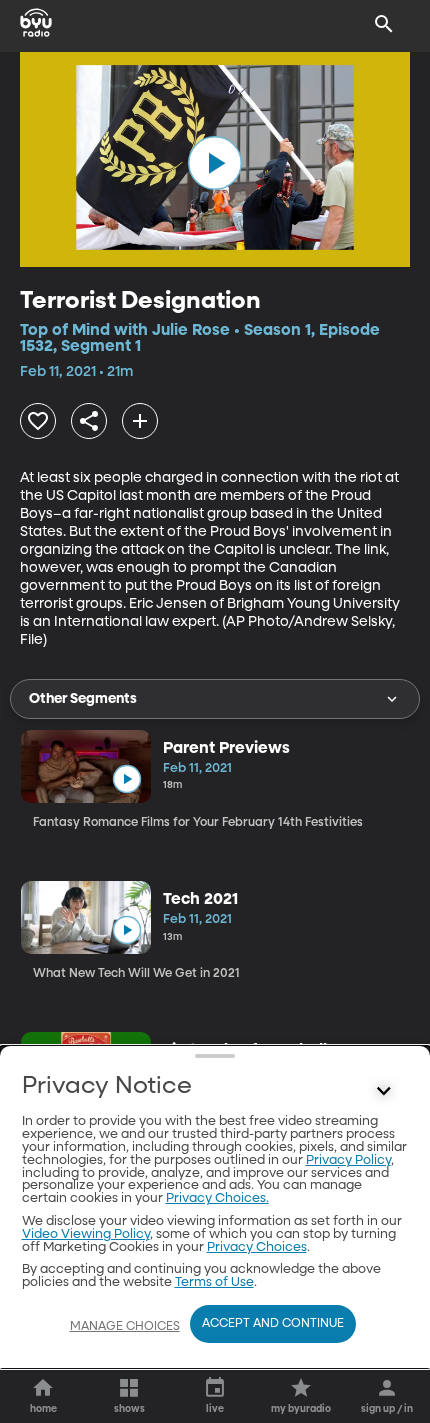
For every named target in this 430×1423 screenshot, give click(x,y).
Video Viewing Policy (86, 1234)
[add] (140, 421)
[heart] (38, 421)
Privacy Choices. (217, 1198)
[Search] (384, 24)
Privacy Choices (257, 1247)
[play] (215, 163)
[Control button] (384, 1091)
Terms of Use (214, 1282)
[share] (89, 421)
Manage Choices (125, 1327)
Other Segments (83, 699)
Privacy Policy (348, 1160)
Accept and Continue (273, 1324)
